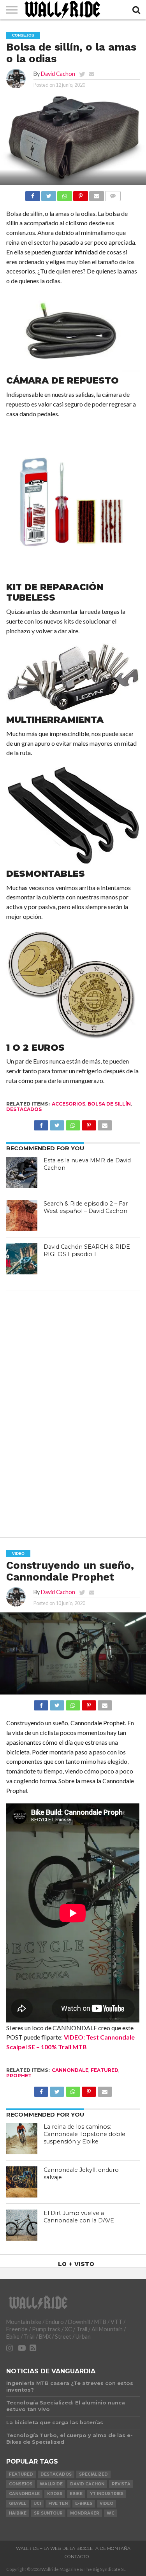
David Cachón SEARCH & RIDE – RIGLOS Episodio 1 (89, 1250)
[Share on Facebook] (33, 194)
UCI (37, 2503)
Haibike (18, 2513)
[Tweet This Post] (49, 194)
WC (111, 2513)
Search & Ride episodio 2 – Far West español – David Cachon (86, 1207)
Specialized (93, 2474)
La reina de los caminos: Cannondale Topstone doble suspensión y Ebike (84, 2134)
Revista (121, 2484)
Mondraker (85, 2513)
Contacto (77, 2557)
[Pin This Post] (81, 194)
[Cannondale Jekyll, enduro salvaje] (22, 2182)
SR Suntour (48, 2513)
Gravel (18, 2503)
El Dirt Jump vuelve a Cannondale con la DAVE (79, 2217)
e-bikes (84, 2503)
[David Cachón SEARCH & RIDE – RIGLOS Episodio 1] (22, 1259)
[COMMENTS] (113, 194)
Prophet (19, 2076)
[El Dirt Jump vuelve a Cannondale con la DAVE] (22, 2225)
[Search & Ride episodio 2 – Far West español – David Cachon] (22, 1216)
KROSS (55, 2494)
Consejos (21, 2484)
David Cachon (58, 74)
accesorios (69, 1104)
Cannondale (70, 2070)
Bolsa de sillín (109, 1104)
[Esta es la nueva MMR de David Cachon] (22, 1172)
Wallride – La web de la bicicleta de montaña (73, 2548)
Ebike (76, 2494)
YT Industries (107, 2494)
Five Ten (58, 2503)
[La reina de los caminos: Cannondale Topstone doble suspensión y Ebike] (22, 2139)
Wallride (51, 2484)
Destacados (24, 1109)
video (106, 2503)
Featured (105, 2070)
